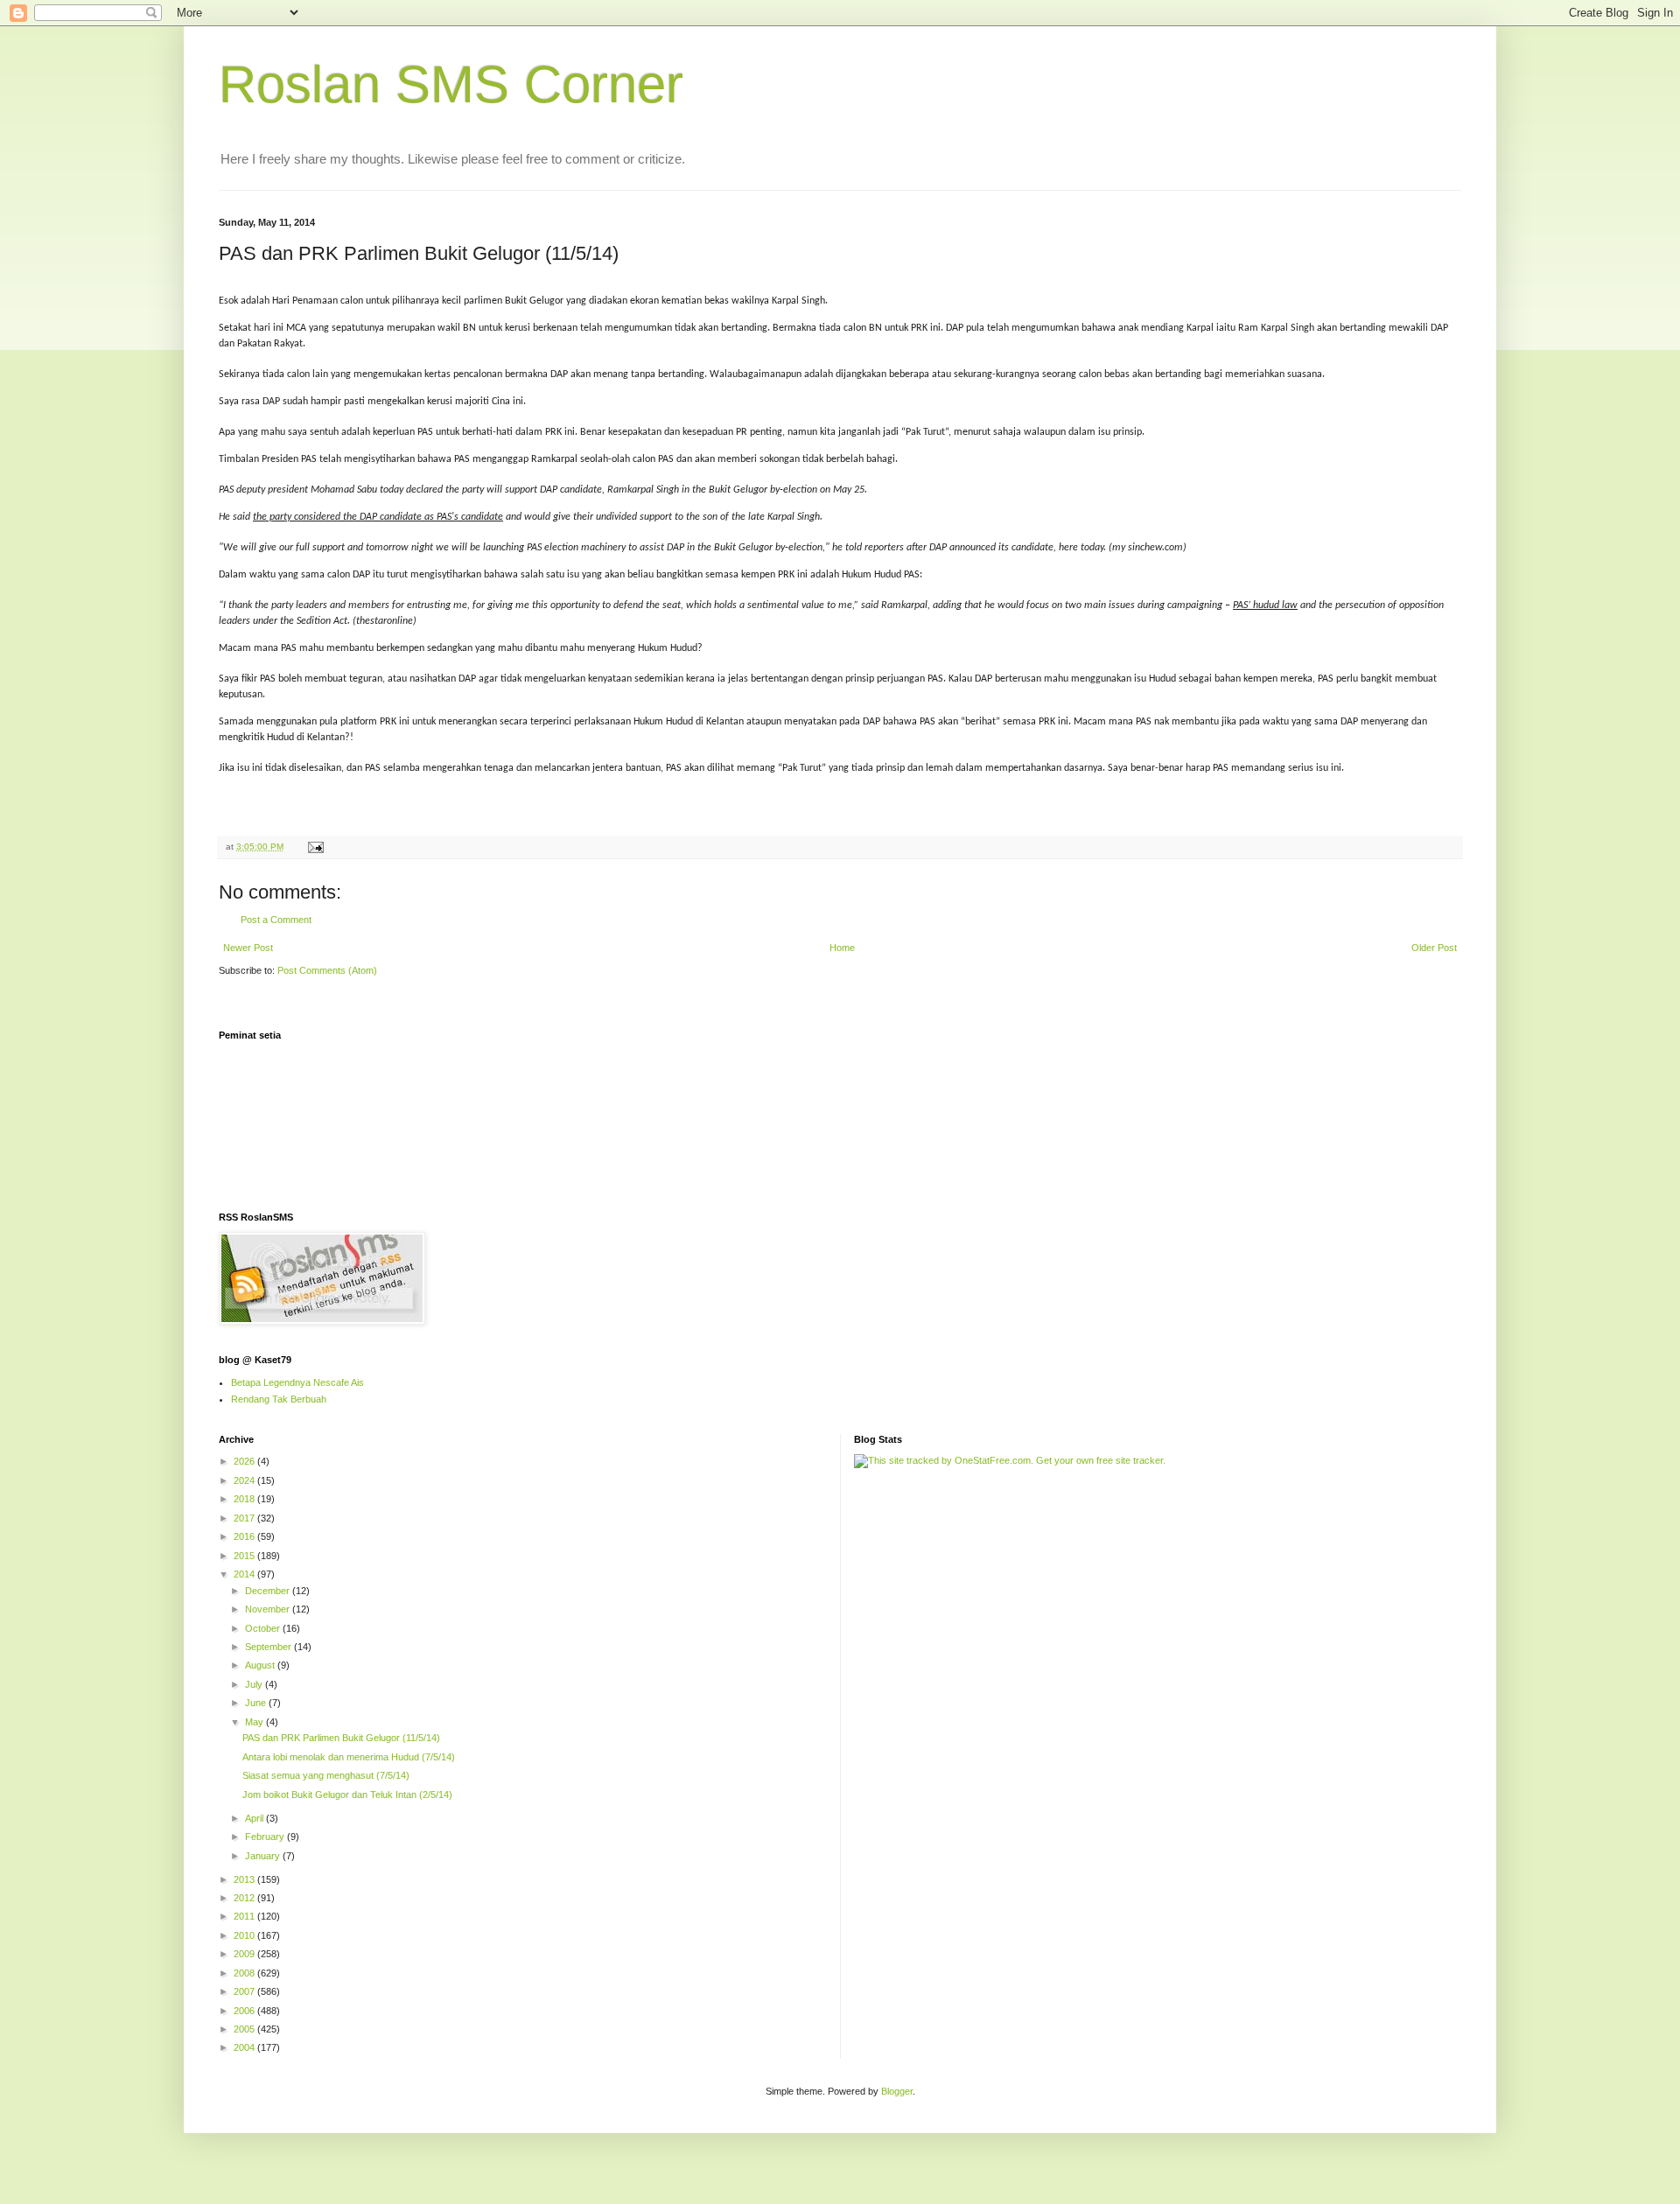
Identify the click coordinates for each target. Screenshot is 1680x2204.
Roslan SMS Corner (451, 84)
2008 (245, 1973)
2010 (245, 1935)
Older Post (1434, 948)
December (269, 1591)
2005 (245, 2029)
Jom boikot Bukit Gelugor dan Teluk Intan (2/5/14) (347, 1795)
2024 (245, 1480)
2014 (245, 1574)
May (255, 1722)
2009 (245, 1954)
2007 (245, 1991)
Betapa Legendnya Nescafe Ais (297, 1382)
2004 (245, 2047)
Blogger (897, 2091)
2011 (245, 1916)
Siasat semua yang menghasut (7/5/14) (326, 1775)
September (269, 1647)
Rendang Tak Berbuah (279, 1399)
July (255, 1684)
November (269, 1609)
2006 (245, 2011)
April (255, 1818)
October (264, 1628)
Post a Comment (276, 920)
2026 (245, 1461)
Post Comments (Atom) (327, 970)
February (266, 1837)
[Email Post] (315, 847)
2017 (245, 1518)
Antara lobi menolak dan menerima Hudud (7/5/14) (349, 1757)
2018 (245, 1499)
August (261, 1665)
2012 (245, 1898)
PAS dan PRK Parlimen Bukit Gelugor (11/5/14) (341, 1738)
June (257, 1703)
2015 (245, 1556)
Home (842, 948)
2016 (245, 1536)
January (264, 1856)
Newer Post (248, 948)
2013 (245, 1879)
